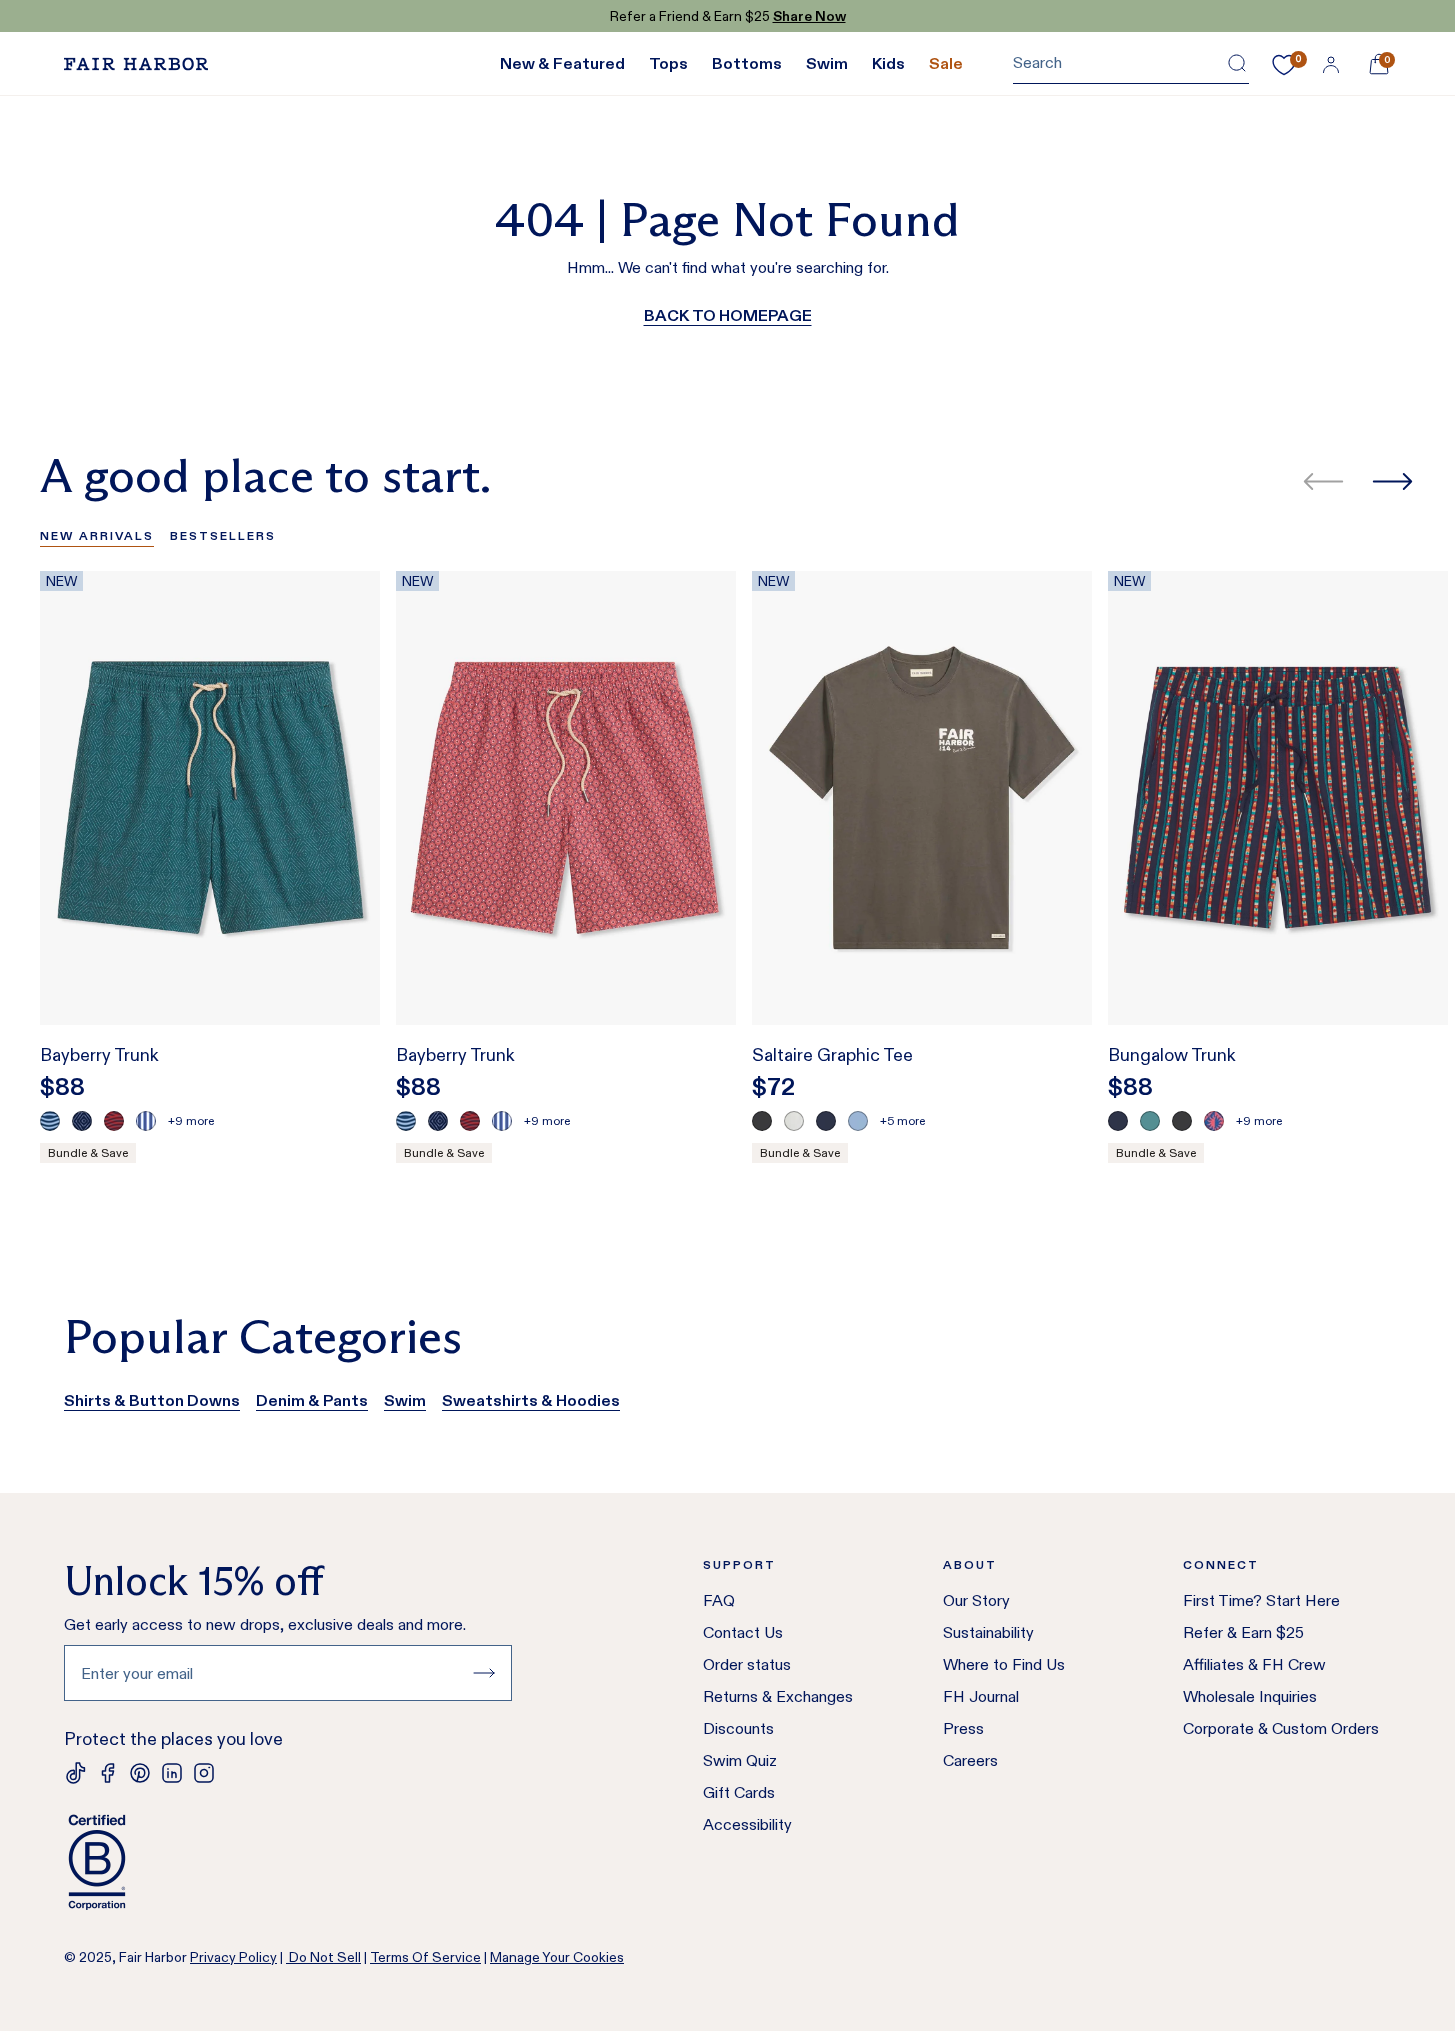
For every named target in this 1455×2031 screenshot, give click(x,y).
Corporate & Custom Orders (1281, 1728)
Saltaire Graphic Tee (832, 1055)
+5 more (902, 1120)
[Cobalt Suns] (1214, 1121)
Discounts (738, 1728)
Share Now (809, 16)
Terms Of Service (425, 1957)
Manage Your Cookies (557, 1957)
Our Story (976, 1600)
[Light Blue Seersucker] (146, 1121)
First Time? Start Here (1261, 1600)
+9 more (191, 1120)
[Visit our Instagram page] (204, 1773)
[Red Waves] (114, 1121)
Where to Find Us (1004, 1664)
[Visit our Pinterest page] (140, 1773)
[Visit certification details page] (288, 1862)
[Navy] (826, 1121)
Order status (747, 1664)
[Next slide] (1392, 481)
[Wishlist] (1284, 65)
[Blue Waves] (50, 1121)
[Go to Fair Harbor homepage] (136, 64)
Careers (970, 1760)
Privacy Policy (233, 1957)
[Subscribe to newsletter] (484, 1673)
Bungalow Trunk (1172, 1055)
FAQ (719, 1600)
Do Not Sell (323, 1957)
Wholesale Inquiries (1250, 1696)
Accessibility (747, 1824)
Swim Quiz (740, 1760)
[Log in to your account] (1331, 64)
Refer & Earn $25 (1243, 1632)
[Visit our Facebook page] (108, 1773)
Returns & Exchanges (778, 1696)
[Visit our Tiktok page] (76, 1773)
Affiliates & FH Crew (1254, 1664)
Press (963, 1728)
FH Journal (981, 1696)
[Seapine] (1150, 1121)
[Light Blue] (858, 1121)
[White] (794, 1121)
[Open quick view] (344, 973)
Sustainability (988, 1632)
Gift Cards (739, 1792)
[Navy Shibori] (82, 1121)
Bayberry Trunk (99, 1055)
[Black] (762, 1121)
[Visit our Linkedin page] (172, 1773)
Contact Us (743, 1632)
